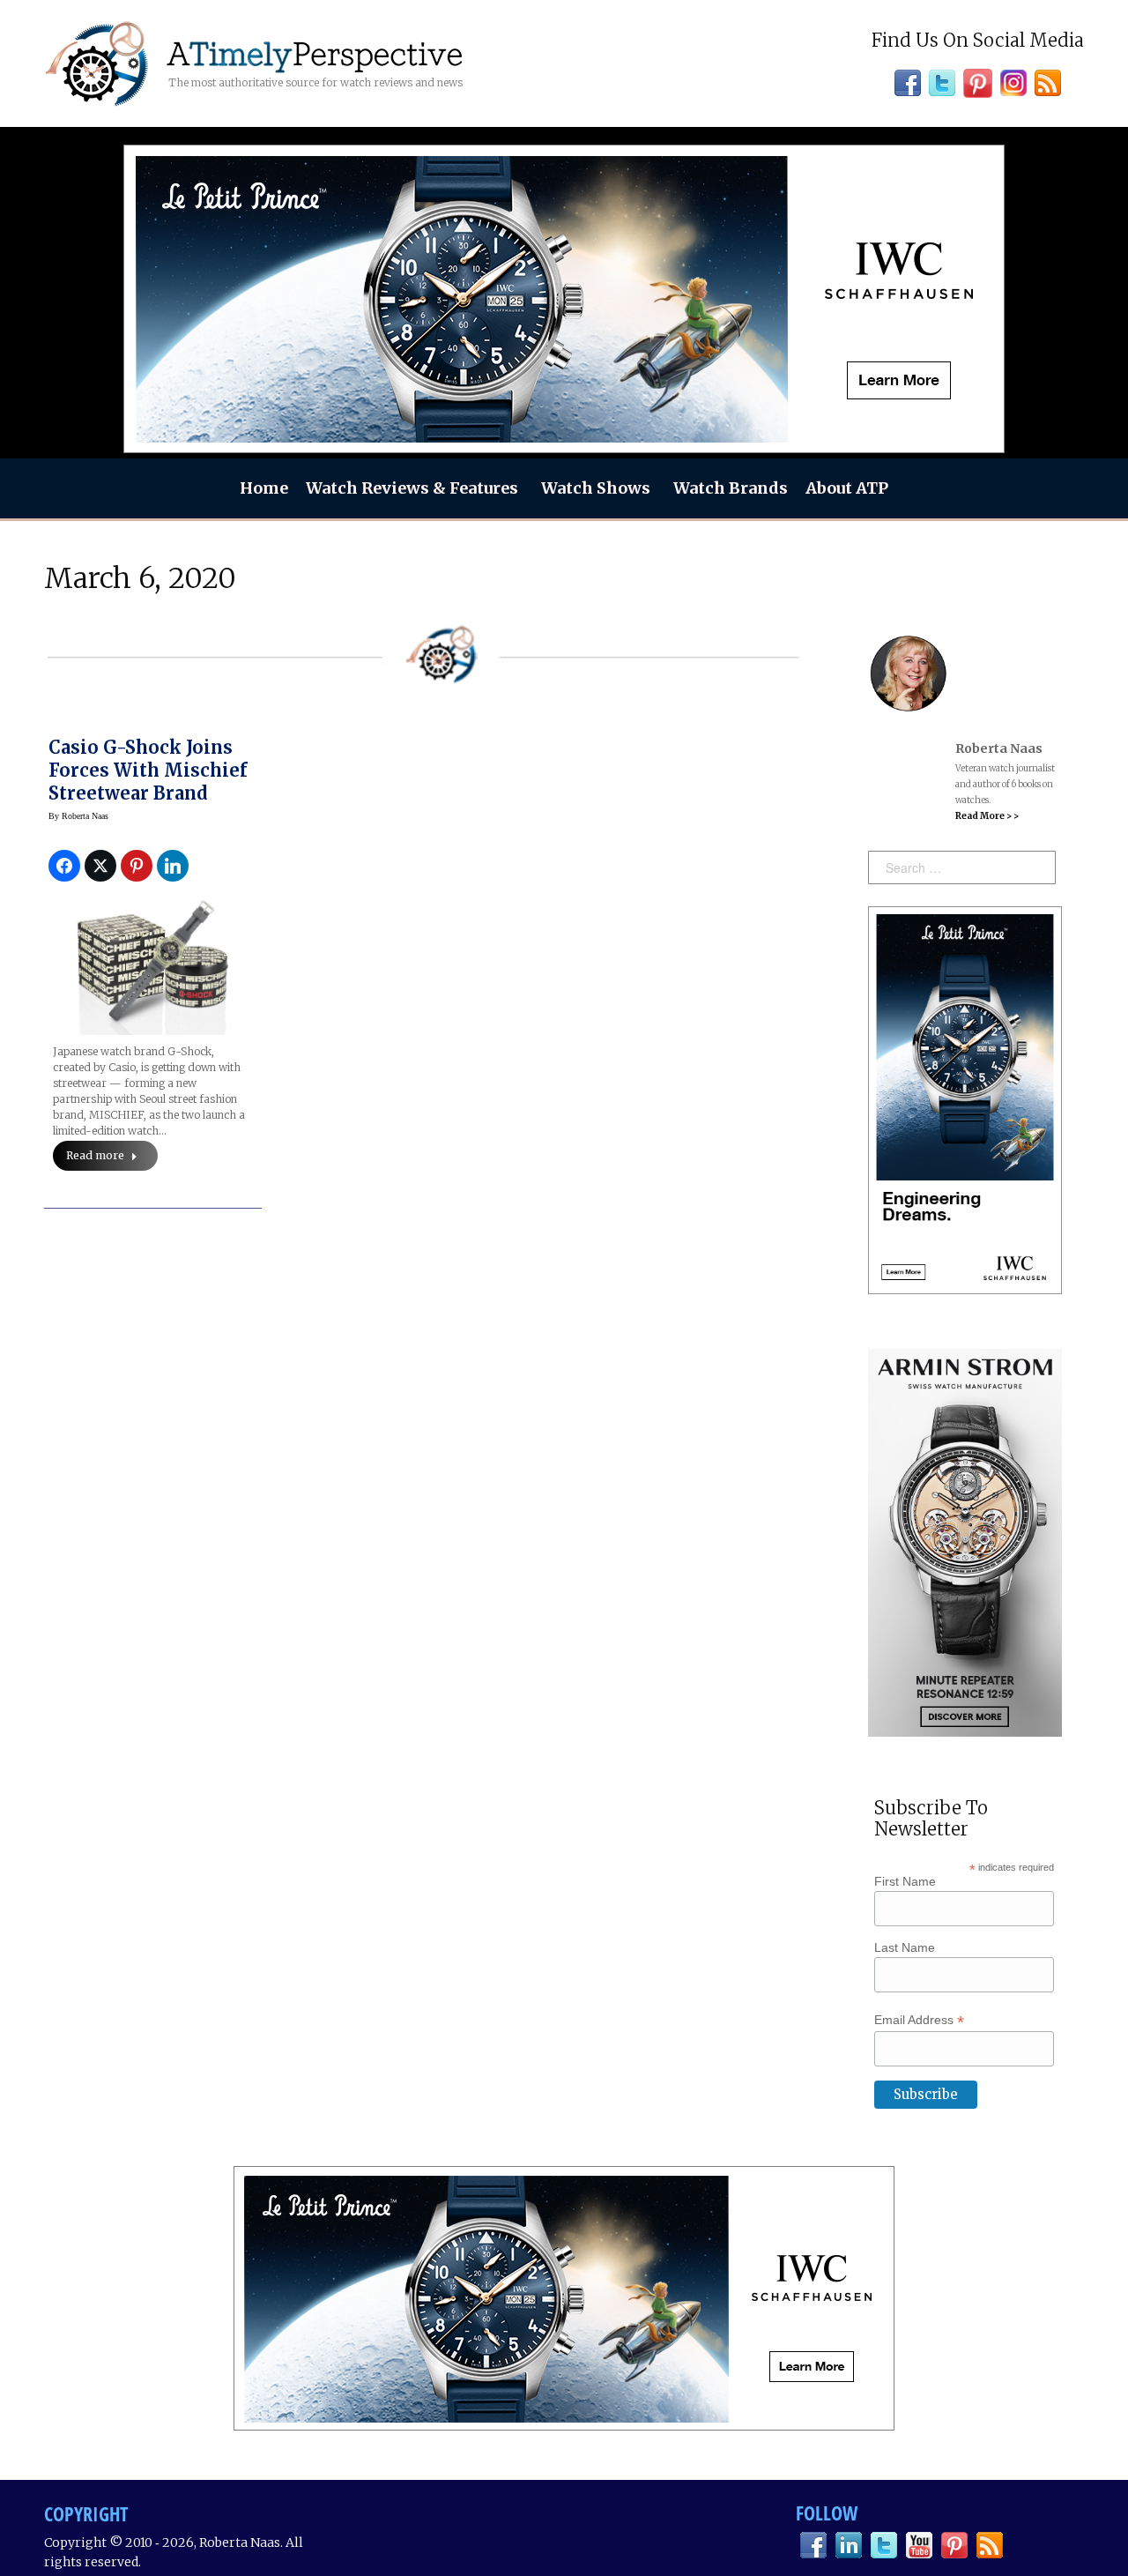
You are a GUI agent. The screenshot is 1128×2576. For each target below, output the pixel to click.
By (78, 816)
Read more (95, 1155)
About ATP (847, 488)
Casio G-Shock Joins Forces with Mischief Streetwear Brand (148, 770)
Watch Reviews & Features (412, 488)
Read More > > (987, 816)
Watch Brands (731, 488)
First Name (905, 1881)
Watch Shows (596, 488)
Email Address (919, 2020)
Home (264, 488)
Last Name (905, 1947)
